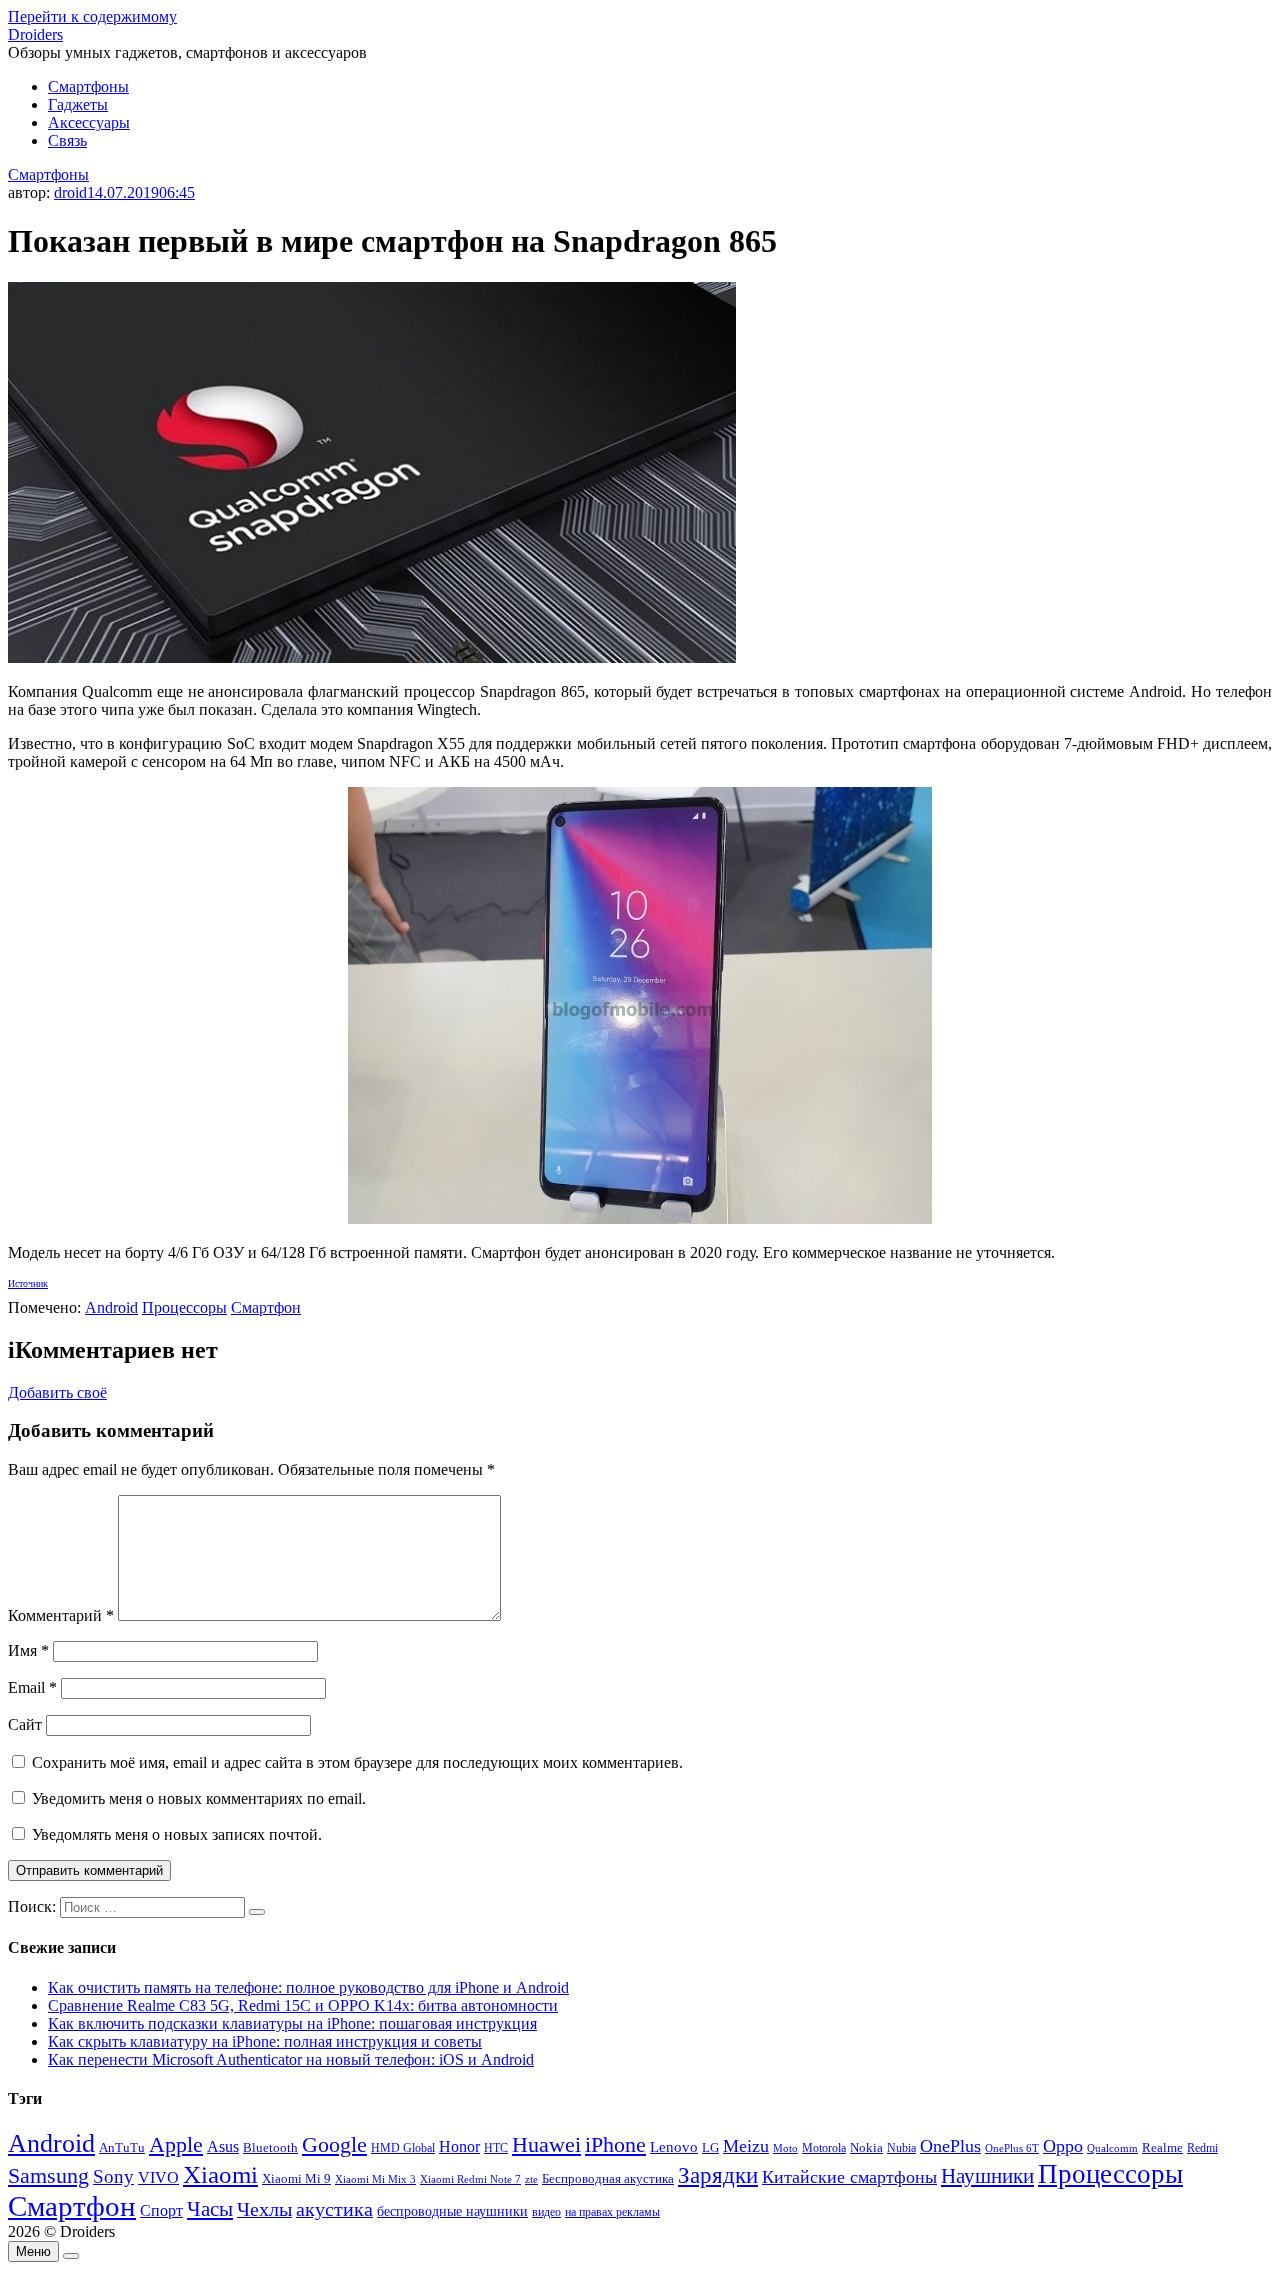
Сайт (25, 1724)
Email (32, 1687)
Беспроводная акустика (608, 2178)
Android (111, 1307)
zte (531, 2179)
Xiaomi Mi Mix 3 (375, 2179)
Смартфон (266, 1307)
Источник (28, 1283)
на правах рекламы (612, 2212)
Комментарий (61, 1615)
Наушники (987, 2176)
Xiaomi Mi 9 (296, 2179)
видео (546, 2212)
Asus (223, 2146)
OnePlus (950, 2146)
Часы (210, 2209)
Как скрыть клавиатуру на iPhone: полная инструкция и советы (265, 2041)
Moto (785, 2148)
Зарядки (718, 2175)
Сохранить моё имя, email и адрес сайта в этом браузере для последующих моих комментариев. (357, 1762)
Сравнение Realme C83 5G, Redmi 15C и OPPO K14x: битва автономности (303, 2005)
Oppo (1063, 2146)
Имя (28, 1650)
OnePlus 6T (1012, 2148)
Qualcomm (1112, 2148)
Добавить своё (57, 1392)
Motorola (824, 2148)
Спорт (161, 2210)
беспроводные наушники (452, 2211)
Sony (113, 2176)
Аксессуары (89, 122)
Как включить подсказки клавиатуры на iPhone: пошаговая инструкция (292, 2023)
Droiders (35, 34)
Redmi (1202, 2148)
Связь (67, 140)
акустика (334, 2209)
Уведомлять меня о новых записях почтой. (177, 1834)
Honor (459, 2146)
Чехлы (264, 2209)
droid (70, 192)
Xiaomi (220, 2174)
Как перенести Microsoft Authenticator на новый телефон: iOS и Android (291, 2059)
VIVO (158, 2177)
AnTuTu (122, 2148)
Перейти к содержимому (92, 16)
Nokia (866, 2147)
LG (710, 2147)
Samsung (48, 2175)
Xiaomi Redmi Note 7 (470, 2179)
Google (334, 2145)
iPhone (615, 2144)
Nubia (901, 2148)
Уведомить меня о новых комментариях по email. (199, 1798)
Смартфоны (88, 86)
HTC (496, 2148)
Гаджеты (78, 104)
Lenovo (674, 2147)
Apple (176, 2144)
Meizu (746, 2146)
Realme (1162, 2148)
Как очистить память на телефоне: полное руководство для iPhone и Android (308, 1987)
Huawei (546, 2144)
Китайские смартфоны (849, 2177)
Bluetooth (270, 2148)
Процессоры (184, 1307)
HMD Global (403, 2148)
